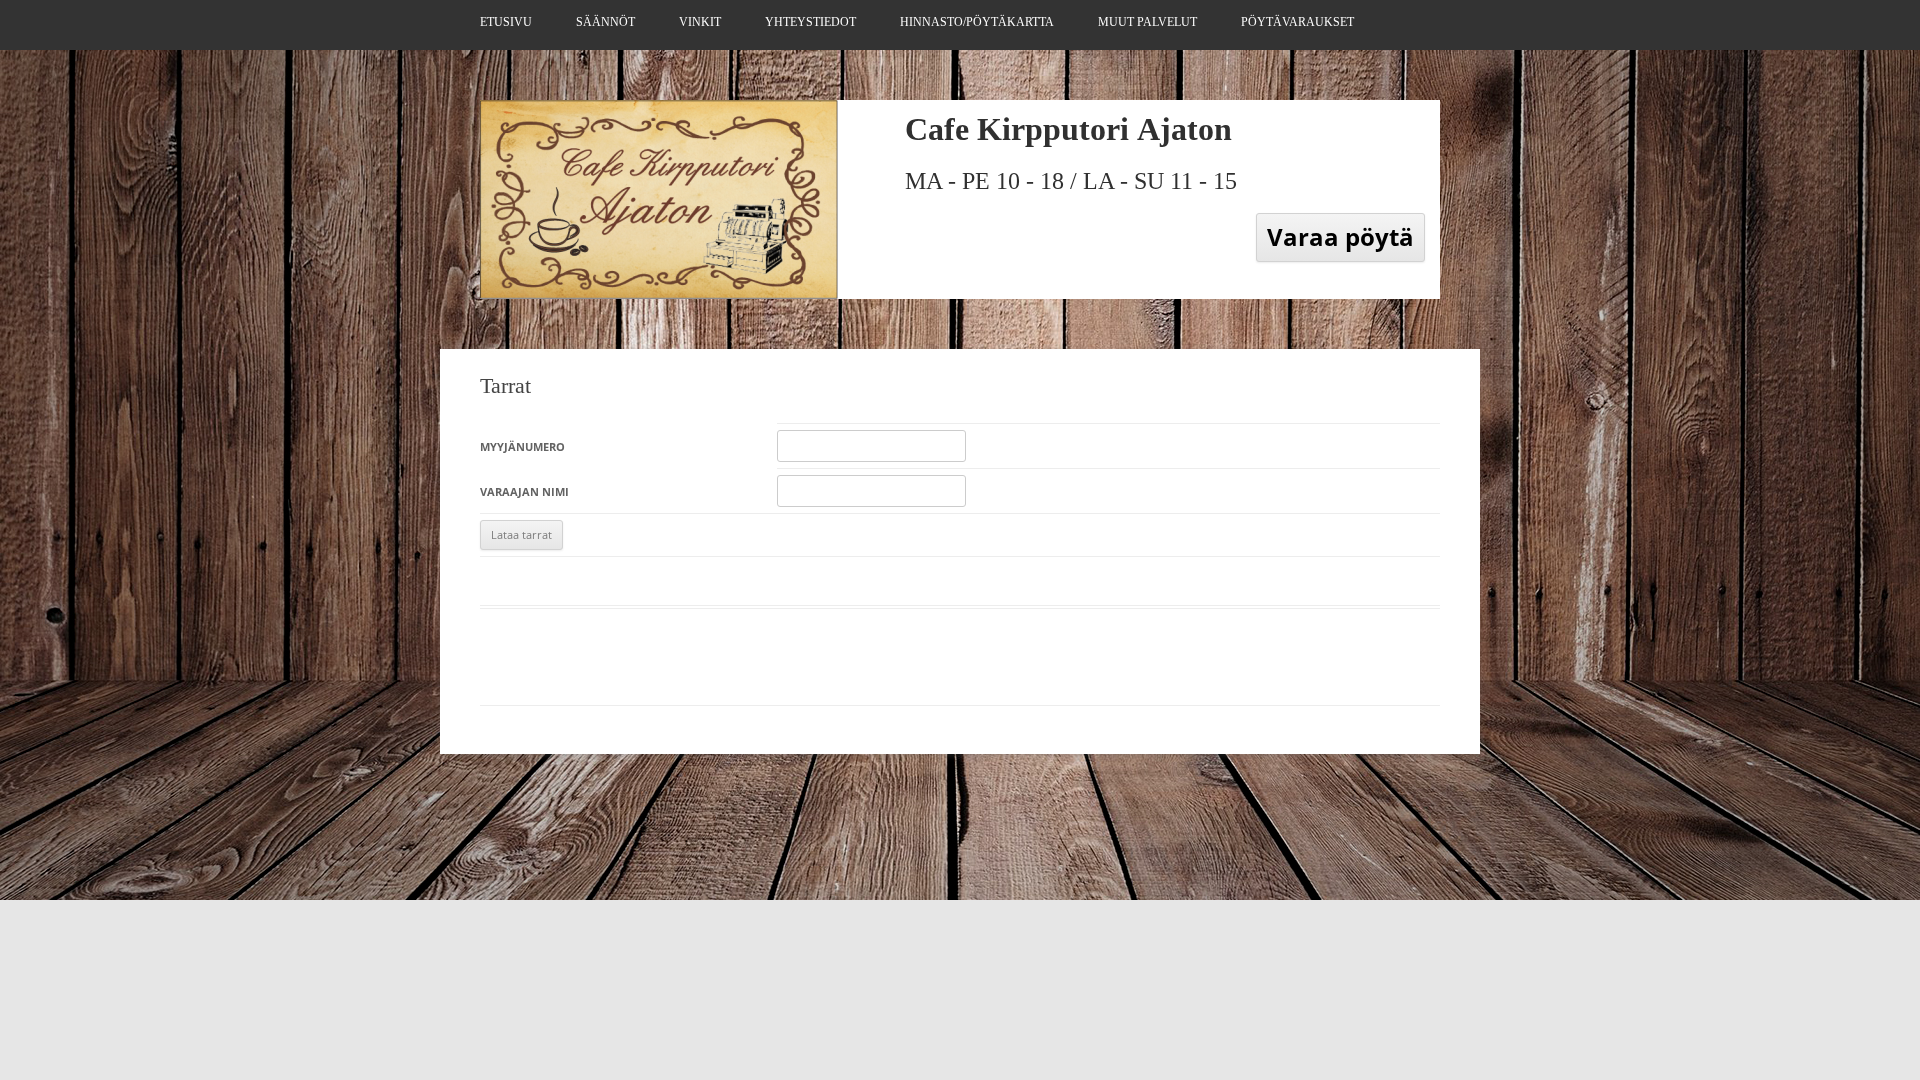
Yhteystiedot (810, 22)
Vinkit (700, 22)
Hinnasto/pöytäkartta (977, 22)
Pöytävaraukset (1297, 22)
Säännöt (605, 22)
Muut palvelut (1147, 22)
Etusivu (506, 22)
